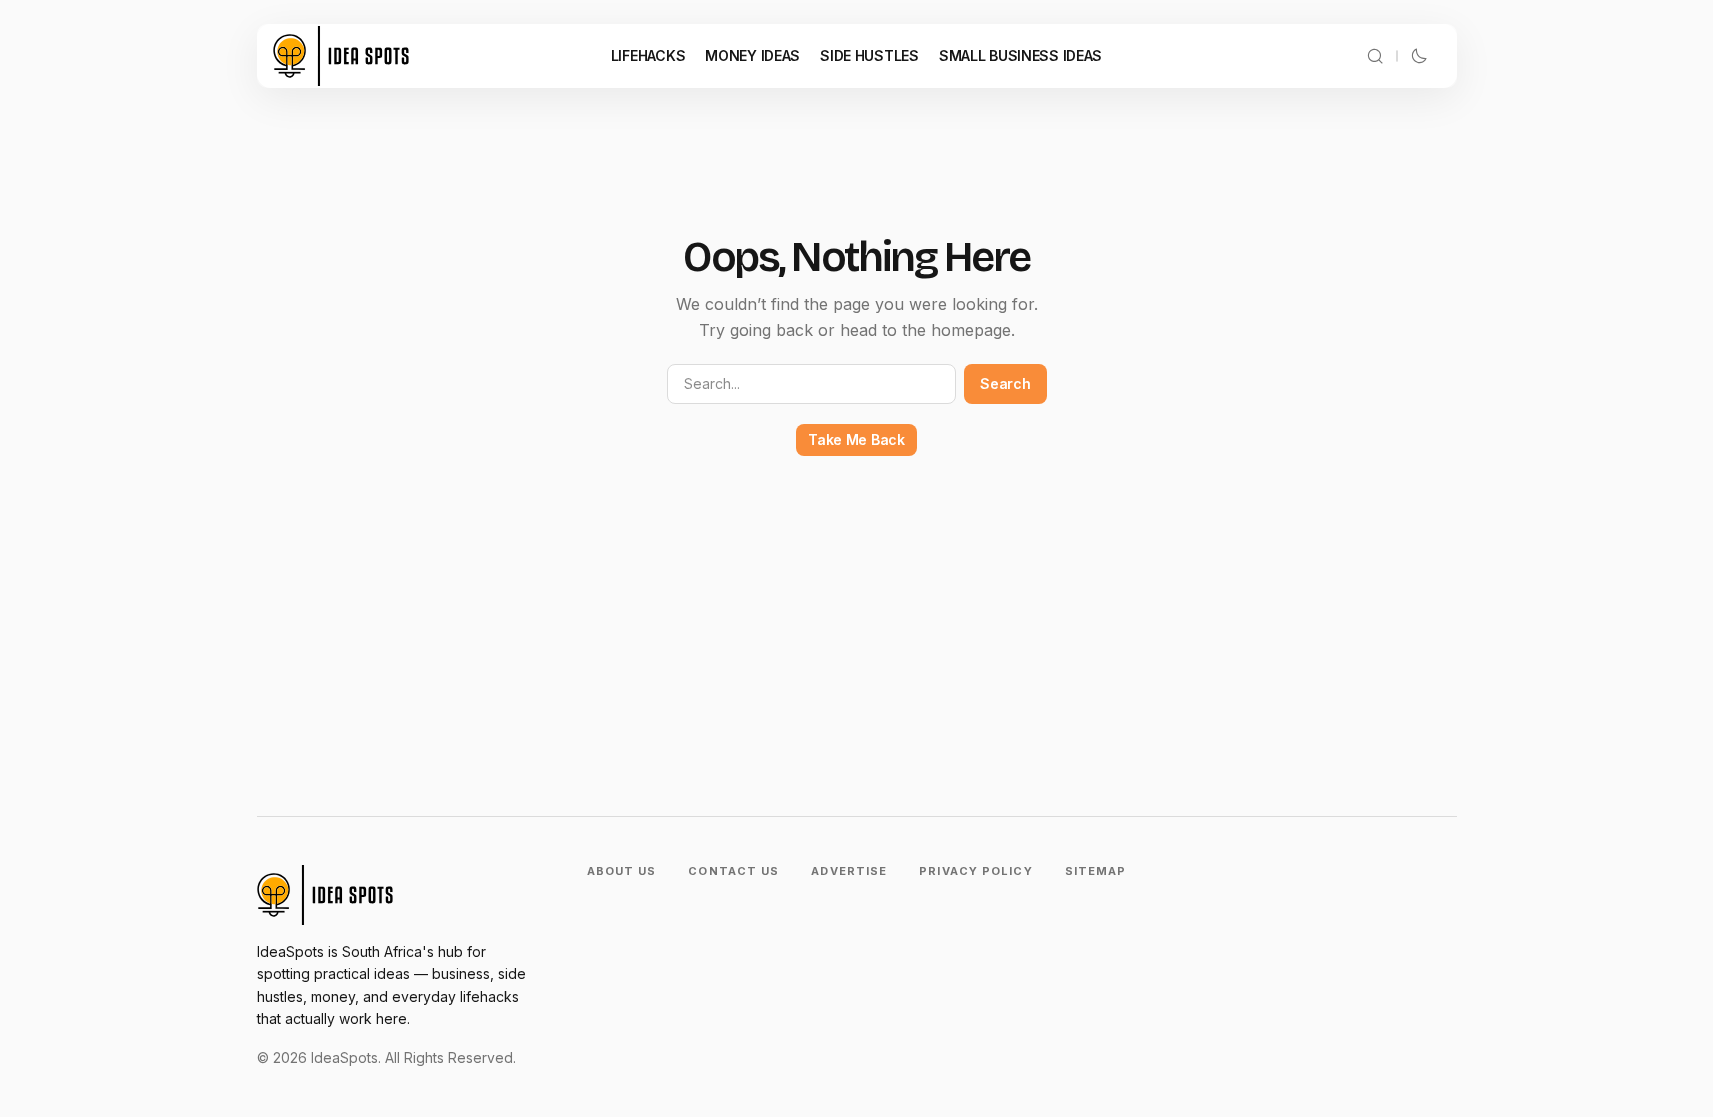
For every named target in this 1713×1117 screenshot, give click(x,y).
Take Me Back (856, 439)
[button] (1375, 56)
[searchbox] (812, 384)
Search (1005, 383)
